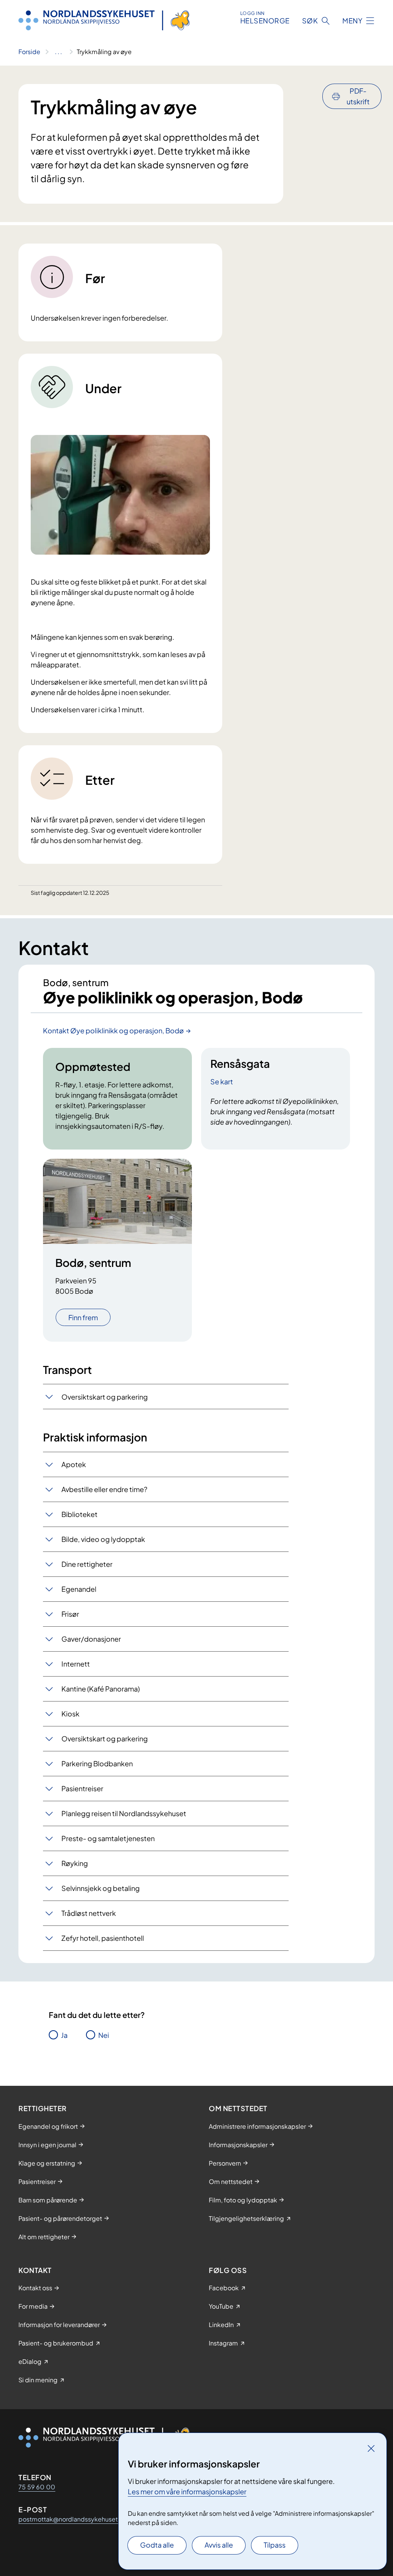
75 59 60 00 (37, 2487)
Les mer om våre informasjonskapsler (187, 2491)
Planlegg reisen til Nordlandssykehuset (124, 1813)
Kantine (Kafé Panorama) (101, 1689)
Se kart (222, 1081)
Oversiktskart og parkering (105, 1397)
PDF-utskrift (358, 96)
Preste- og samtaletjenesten (108, 1838)
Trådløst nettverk (89, 1913)
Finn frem (83, 1317)
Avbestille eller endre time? (104, 1489)
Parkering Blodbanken (97, 1763)
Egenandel (79, 1589)
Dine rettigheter (87, 1564)
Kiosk (70, 1714)
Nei (104, 2035)
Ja (64, 2035)
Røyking (75, 1863)
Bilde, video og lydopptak (103, 1539)
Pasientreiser (82, 1788)
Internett (76, 1664)
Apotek (74, 1464)
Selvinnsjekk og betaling (101, 1888)
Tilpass (275, 2545)
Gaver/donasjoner (91, 1639)
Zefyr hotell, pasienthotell (103, 1938)
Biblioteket (79, 1514)
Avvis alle (219, 2545)
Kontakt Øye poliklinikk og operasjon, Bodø (113, 1030)
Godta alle (157, 2545)
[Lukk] (371, 2448)
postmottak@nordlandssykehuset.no (73, 2519)
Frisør (70, 1614)
